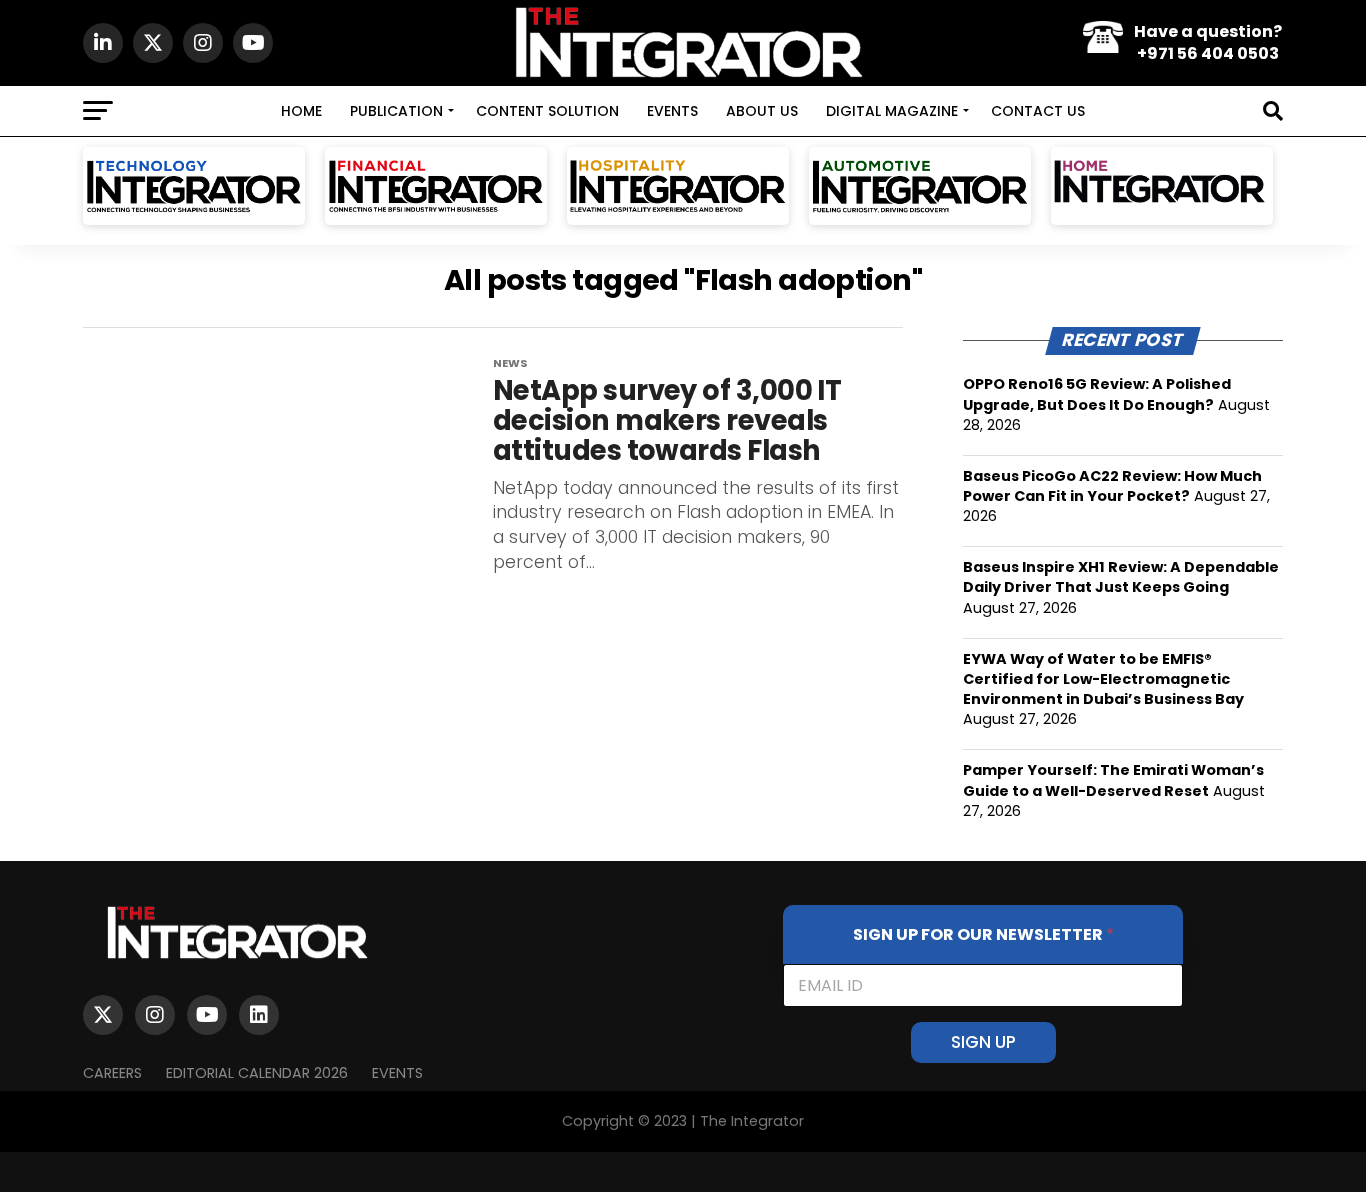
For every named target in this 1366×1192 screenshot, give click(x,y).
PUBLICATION (396, 111)
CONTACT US (1038, 111)
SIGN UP (983, 1042)
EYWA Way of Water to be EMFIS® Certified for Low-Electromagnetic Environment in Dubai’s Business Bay (1103, 679)
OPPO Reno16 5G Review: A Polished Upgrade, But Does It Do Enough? (1097, 394)
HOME (301, 111)
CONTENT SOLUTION (547, 111)
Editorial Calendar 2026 (257, 1073)
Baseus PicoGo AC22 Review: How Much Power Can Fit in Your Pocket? (1112, 486)
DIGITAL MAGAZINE (892, 111)
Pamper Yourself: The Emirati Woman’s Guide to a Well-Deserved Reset (1113, 780)
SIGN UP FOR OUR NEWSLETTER (983, 934)
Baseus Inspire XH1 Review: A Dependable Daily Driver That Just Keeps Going (1121, 577)
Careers (112, 1073)
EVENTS (672, 111)
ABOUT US (762, 111)
